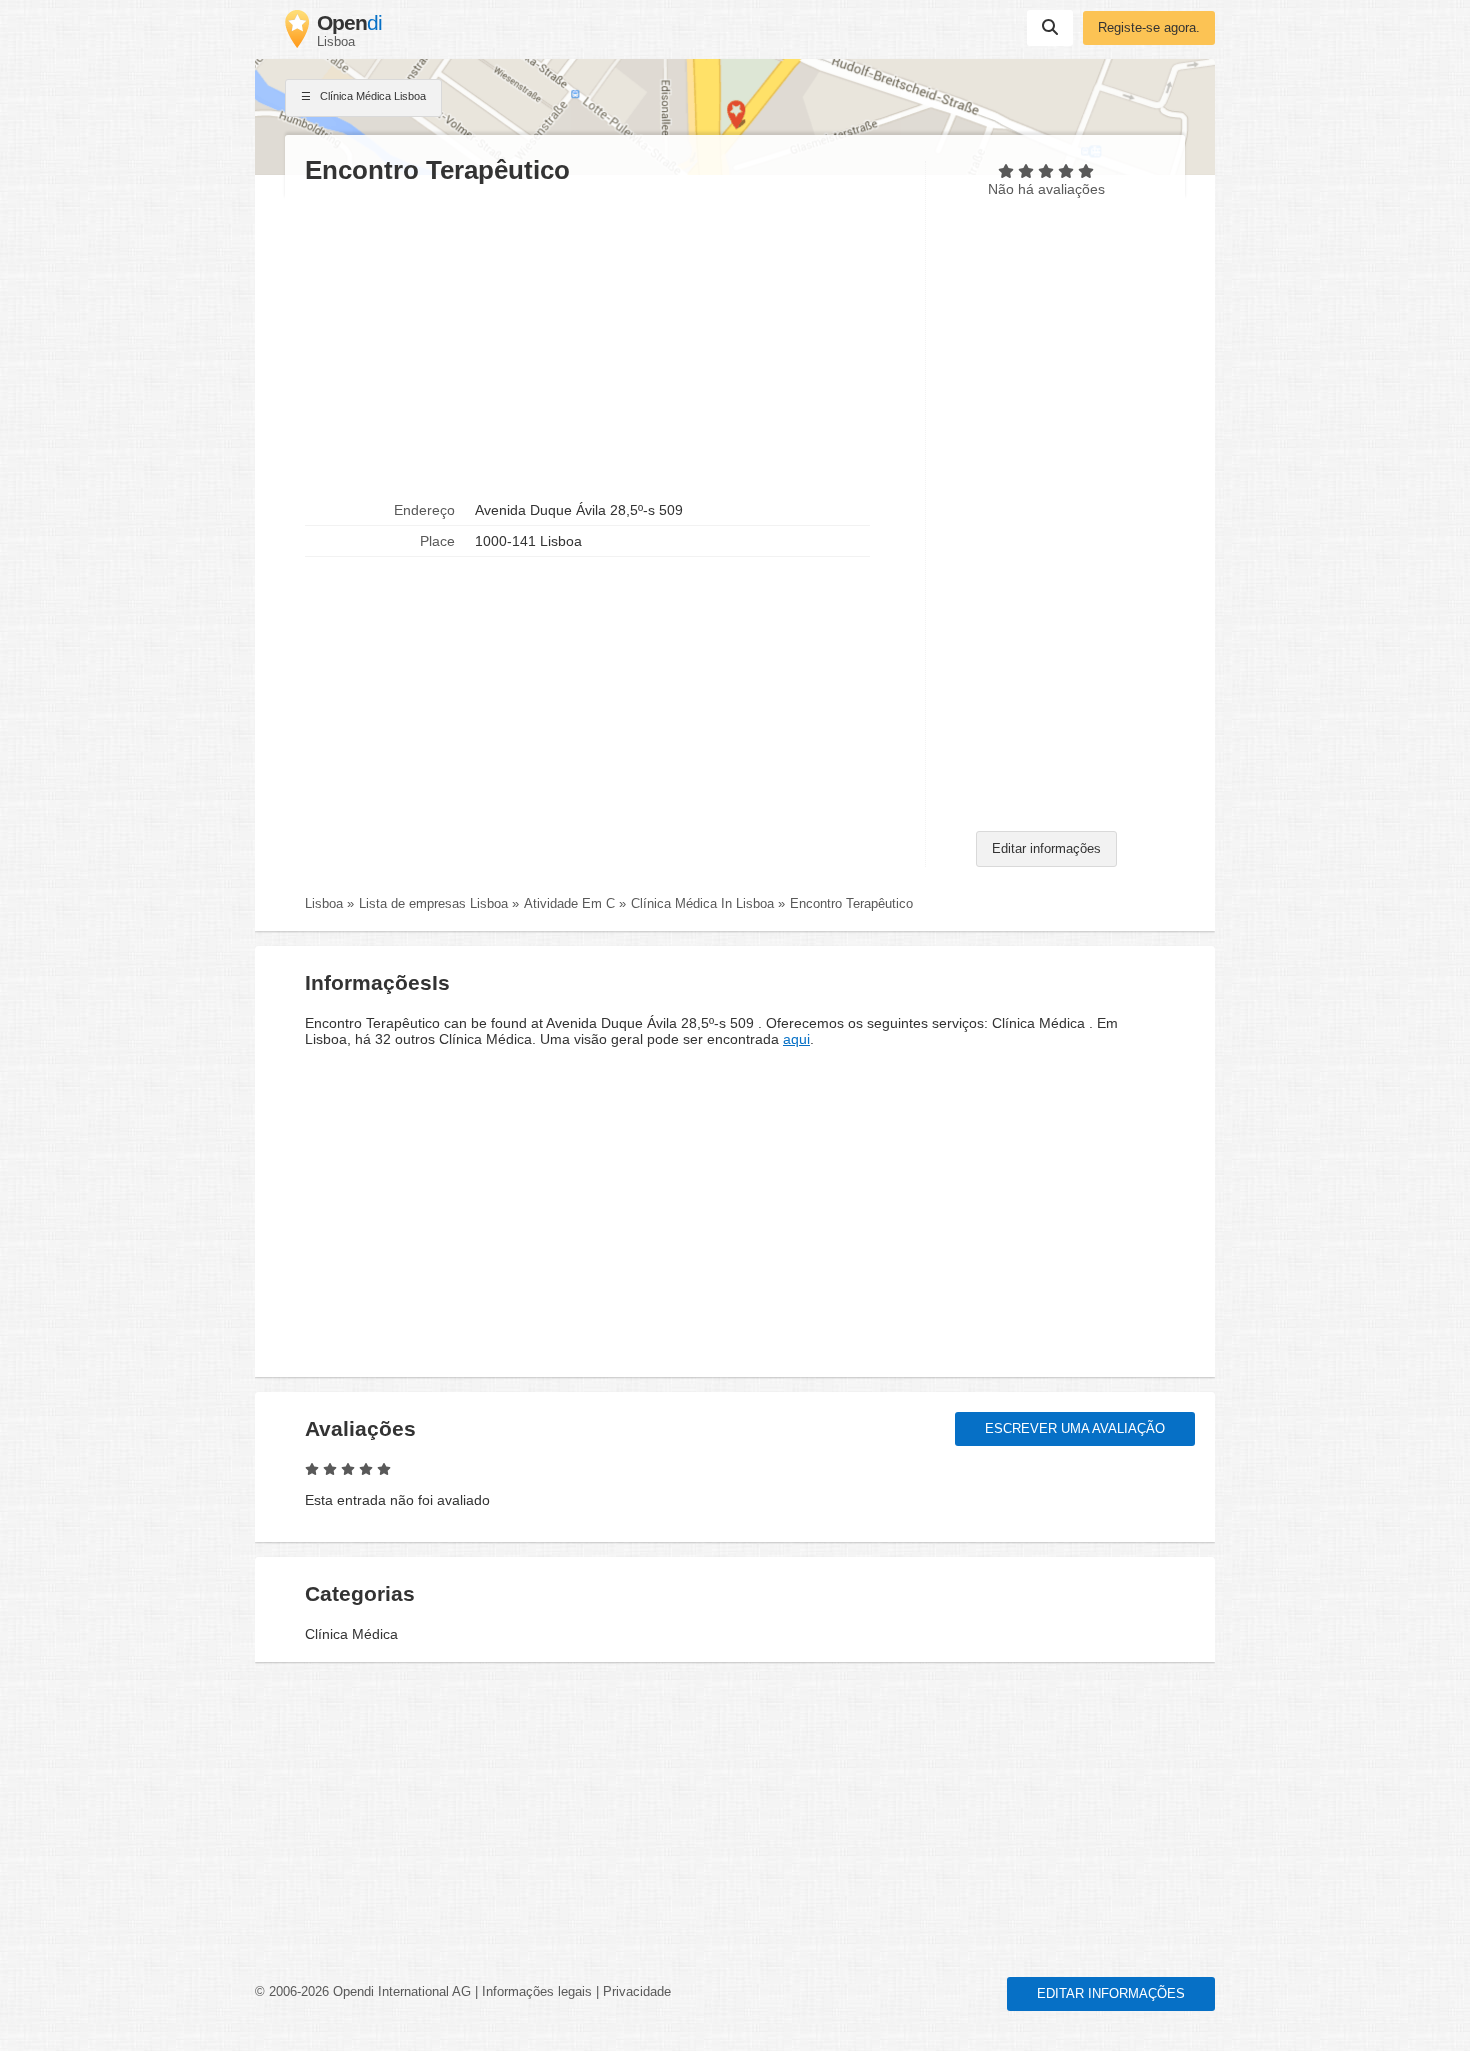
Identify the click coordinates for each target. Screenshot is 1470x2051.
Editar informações (1046, 849)
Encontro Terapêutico (851, 904)
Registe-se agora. (1149, 28)
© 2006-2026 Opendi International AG (363, 1992)
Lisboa (324, 904)
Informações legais (537, 1992)
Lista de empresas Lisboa (433, 904)
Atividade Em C (569, 904)
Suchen (1050, 28)
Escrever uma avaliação (1075, 1429)
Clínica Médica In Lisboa (702, 904)
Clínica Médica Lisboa (371, 96)
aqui (796, 1039)
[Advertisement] (605, 341)
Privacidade (637, 1992)
